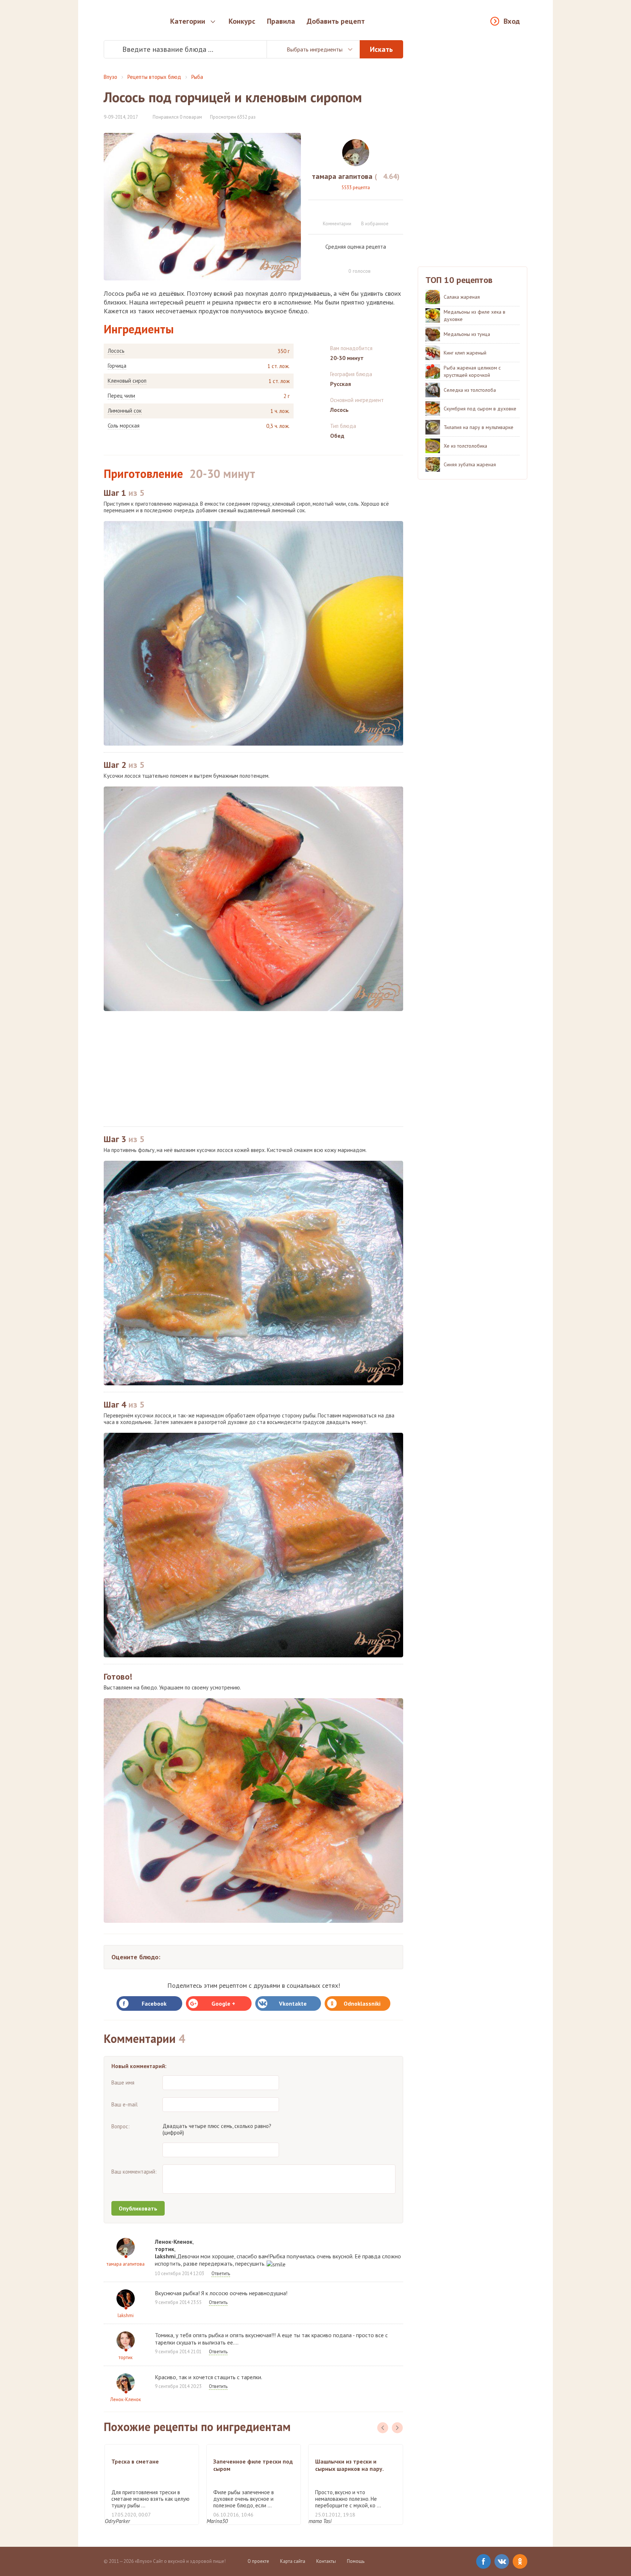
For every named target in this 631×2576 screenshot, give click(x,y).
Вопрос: (121, 2126)
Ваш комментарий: (134, 2172)
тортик (126, 2357)
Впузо (110, 77)
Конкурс (242, 21)
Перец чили (121, 396)
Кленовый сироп (127, 381)
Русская (341, 384)
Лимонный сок (125, 411)
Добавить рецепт (336, 21)
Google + (223, 2003)
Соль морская (124, 426)
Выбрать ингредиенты (315, 49)
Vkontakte (293, 2003)
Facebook (154, 2003)
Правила (281, 21)
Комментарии (337, 224)
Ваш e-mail (125, 2104)
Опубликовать (138, 2208)
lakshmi (126, 2315)
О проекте (258, 2561)
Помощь (356, 2561)
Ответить (221, 2273)
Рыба (197, 77)
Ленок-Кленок (126, 2399)
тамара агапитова (126, 2264)
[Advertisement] (253, 1069)
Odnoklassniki (362, 2003)
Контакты (326, 2561)
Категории (188, 21)
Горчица (117, 366)
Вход (512, 21)
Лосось (116, 351)
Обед (337, 436)
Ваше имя (123, 2083)
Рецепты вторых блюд (154, 77)
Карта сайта (293, 2561)
